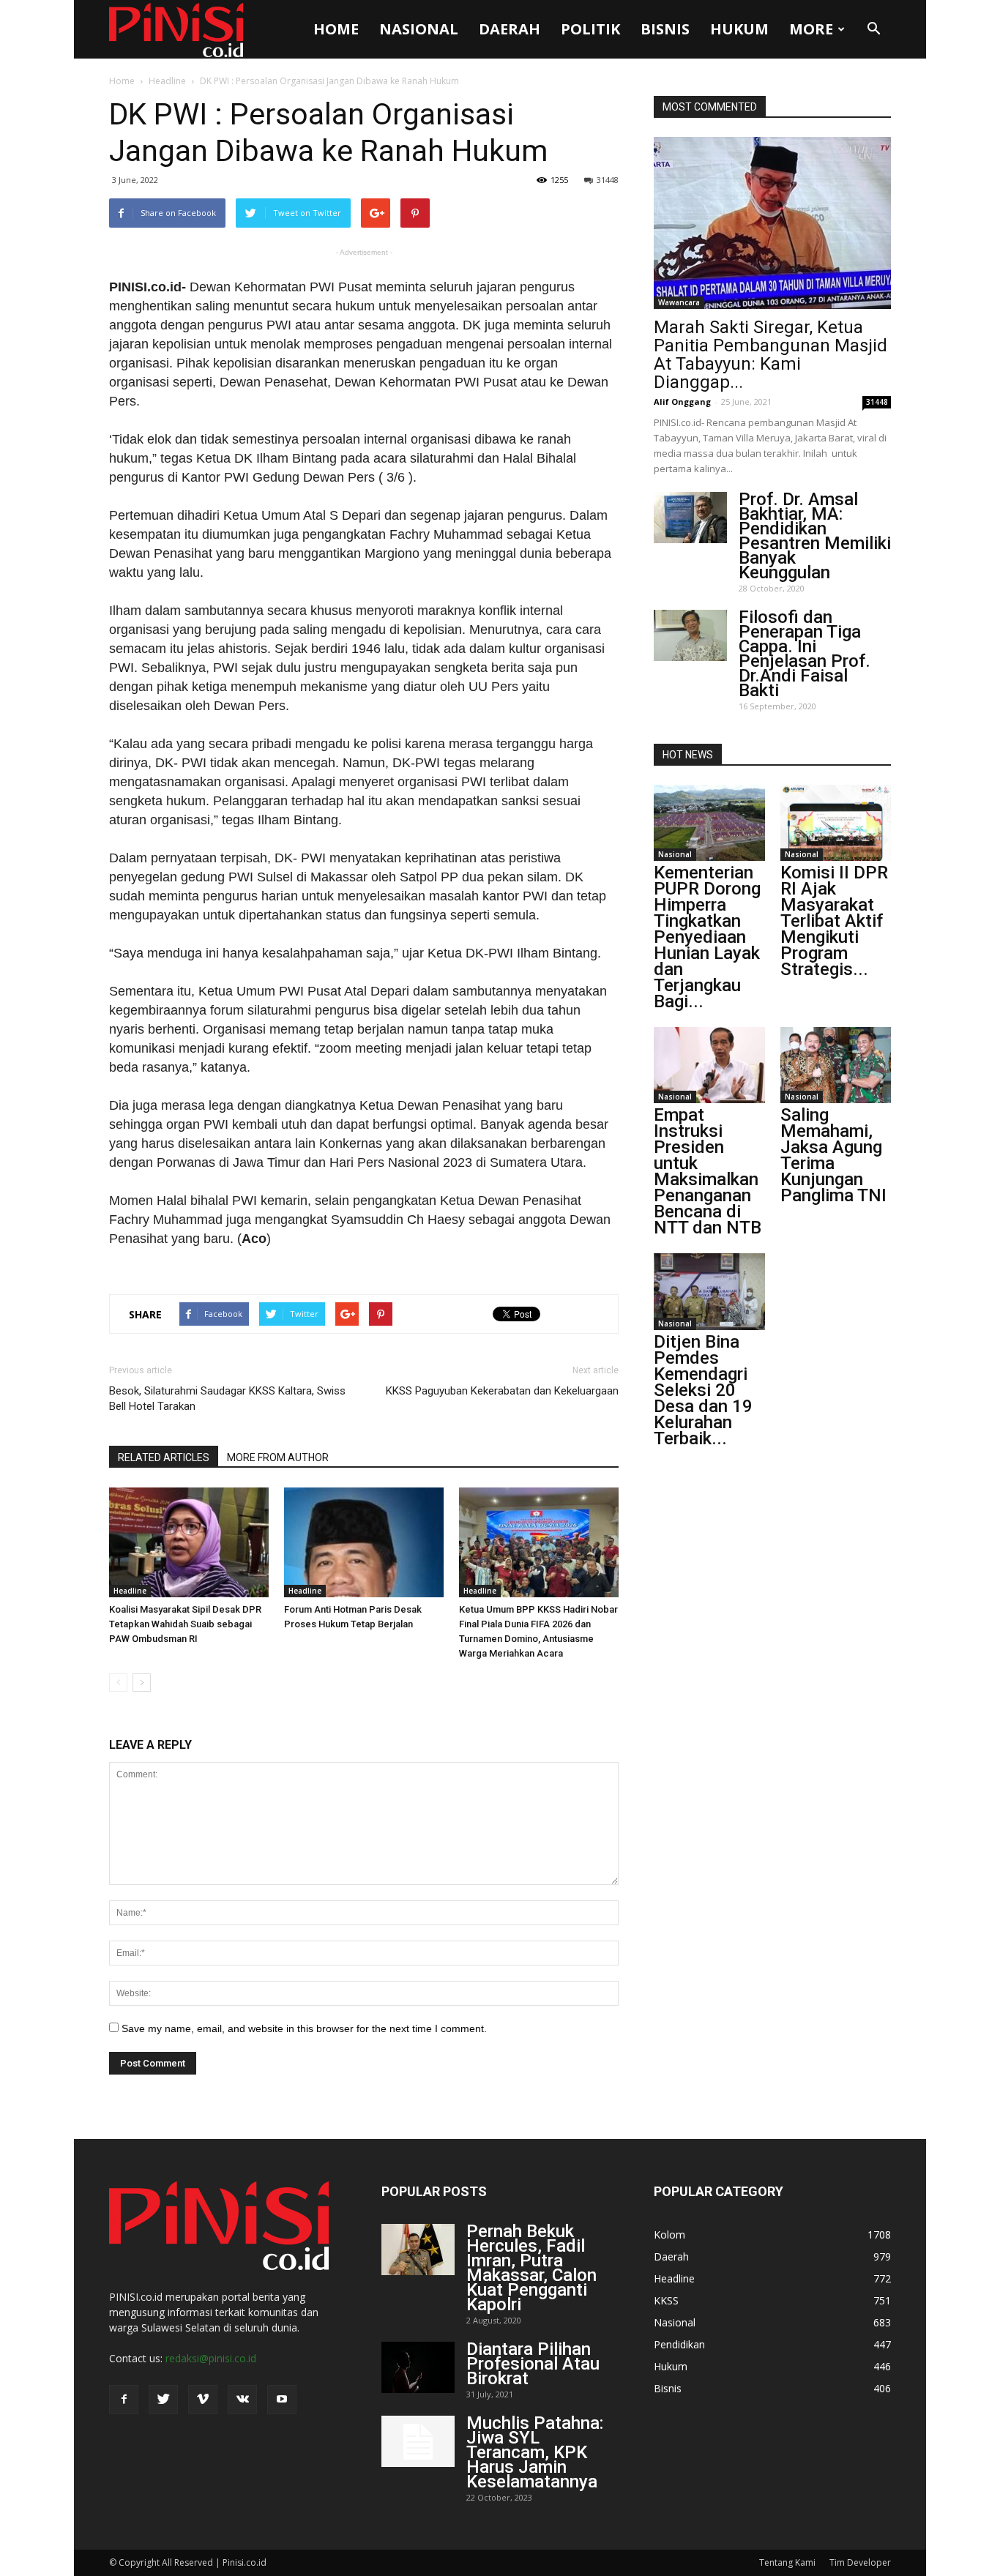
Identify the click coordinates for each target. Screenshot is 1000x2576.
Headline (167, 81)
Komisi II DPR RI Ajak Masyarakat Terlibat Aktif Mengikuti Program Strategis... (834, 921)
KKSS (666, 2300)
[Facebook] (124, 2400)
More (811, 29)
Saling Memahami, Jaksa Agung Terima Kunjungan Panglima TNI (833, 1155)
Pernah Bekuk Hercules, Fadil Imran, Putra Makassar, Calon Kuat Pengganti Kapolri (531, 2268)
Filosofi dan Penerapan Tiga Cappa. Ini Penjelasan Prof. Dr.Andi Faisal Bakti (805, 654)
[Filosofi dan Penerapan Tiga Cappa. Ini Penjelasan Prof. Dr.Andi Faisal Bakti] (690, 635)
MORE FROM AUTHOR (278, 1457)
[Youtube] (282, 2400)
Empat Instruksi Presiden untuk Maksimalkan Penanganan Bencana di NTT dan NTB (708, 1171)
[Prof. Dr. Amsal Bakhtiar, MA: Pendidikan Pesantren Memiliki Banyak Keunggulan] (690, 518)
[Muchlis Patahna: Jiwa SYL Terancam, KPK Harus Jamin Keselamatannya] (418, 2441)
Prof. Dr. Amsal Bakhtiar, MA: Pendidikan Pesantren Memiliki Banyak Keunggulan (815, 536)
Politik (590, 29)
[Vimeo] (203, 2400)
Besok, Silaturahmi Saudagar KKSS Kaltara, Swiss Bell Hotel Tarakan (227, 1399)
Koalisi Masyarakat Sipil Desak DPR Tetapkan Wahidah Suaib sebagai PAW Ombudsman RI (185, 1624)
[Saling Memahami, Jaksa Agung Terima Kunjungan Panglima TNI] (836, 1065)
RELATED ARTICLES (164, 1457)
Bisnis (665, 29)
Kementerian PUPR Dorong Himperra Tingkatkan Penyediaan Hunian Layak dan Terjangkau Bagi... (707, 937)
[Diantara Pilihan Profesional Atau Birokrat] (418, 2367)
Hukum (739, 29)
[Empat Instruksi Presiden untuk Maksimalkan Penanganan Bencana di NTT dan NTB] (709, 1065)
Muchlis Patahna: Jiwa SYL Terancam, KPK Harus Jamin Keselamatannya (535, 2452)
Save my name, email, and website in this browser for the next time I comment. (304, 2028)
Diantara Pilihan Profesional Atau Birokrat (533, 2364)
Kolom (669, 2235)
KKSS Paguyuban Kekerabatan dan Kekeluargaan (502, 1391)
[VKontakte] (242, 2400)
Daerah (510, 29)
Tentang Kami (787, 2562)
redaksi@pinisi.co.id (211, 2358)
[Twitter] (163, 2400)
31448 (608, 180)
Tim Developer (860, 2562)
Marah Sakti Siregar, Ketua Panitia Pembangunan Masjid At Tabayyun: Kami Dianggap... (770, 355)
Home (336, 29)
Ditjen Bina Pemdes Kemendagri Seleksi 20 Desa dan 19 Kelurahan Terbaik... (703, 1390)
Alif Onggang (682, 402)
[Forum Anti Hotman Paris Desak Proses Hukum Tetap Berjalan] (364, 1542)
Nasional (419, 29)
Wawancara (679, 302)
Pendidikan (679, 2344)
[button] (873, 29)
